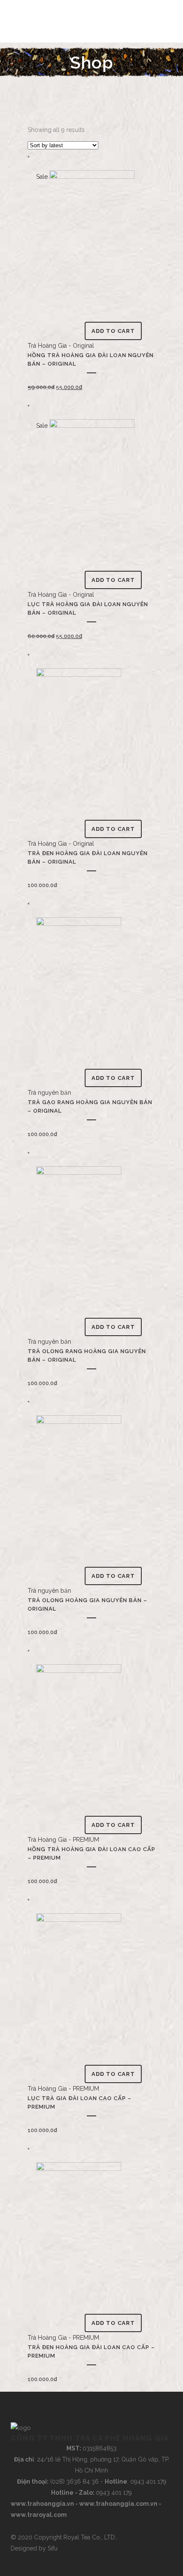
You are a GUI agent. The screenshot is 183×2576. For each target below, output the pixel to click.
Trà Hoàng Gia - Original (61, 346)
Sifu (53, 2548)
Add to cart (113, 331)
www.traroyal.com (39, 2515)
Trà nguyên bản (49, 1093)
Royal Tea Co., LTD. (90, 2537)
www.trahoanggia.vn (42, 2504)
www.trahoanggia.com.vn (118, 2504)
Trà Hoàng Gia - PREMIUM (63, 1840)
